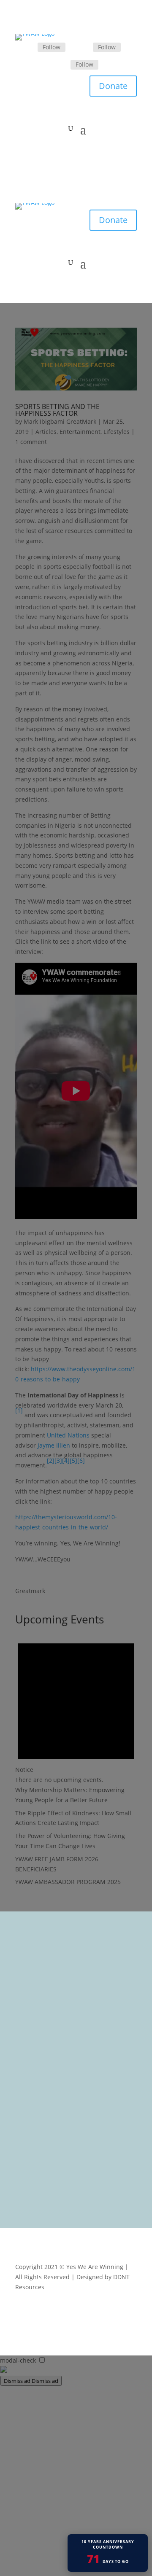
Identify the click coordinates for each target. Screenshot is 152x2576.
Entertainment (80, 432)
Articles (46, 432)
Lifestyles (117, 432)
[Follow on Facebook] (27, 48)
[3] (58, 1460)
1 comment (31, 442)
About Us (34, 2009)
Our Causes (38, 2020)
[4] (66, 1460)
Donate (113, 86)
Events (30, 2031)
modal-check (18, 2360)
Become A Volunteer (50, 2042)
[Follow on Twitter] (83, 48)
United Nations (68, 1435)
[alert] (76, 1707)
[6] (81, 1460)
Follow (52, 47)
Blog (27, 2053)
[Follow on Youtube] (130, 2312)
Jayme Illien (54, 1445)
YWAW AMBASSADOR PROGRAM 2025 (68, 1882)
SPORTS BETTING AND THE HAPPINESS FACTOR (57, 410)
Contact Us (36, 2064)
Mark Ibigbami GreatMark (60, 421)
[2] (51, 1460)
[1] (19, 1410)
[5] (73, 1460)
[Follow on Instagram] (60, 65)
